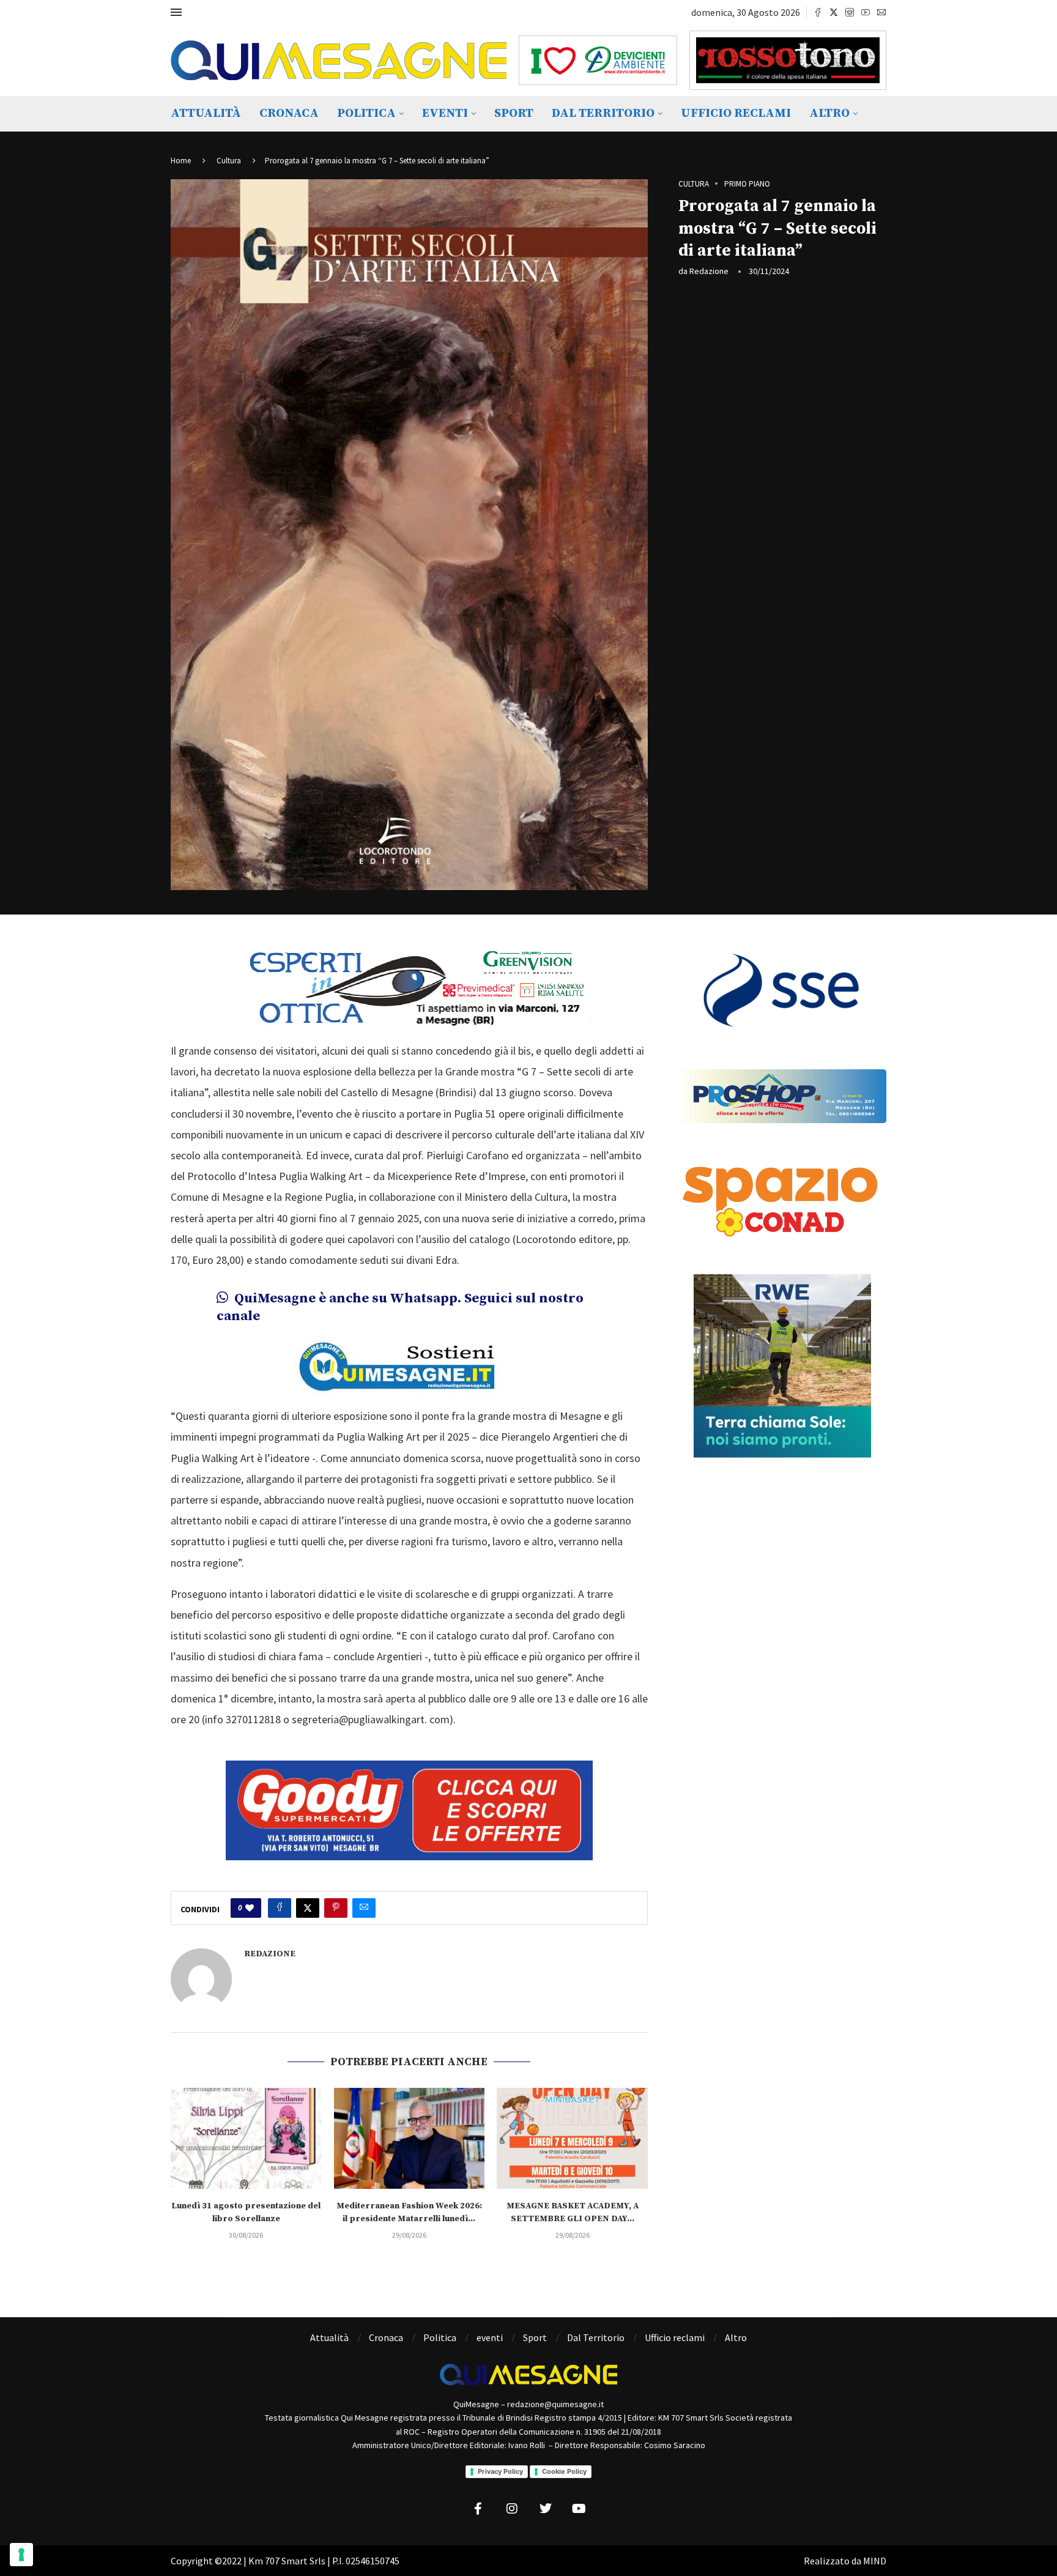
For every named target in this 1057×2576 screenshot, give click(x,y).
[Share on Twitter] (308, 1908)
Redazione (709, 271)
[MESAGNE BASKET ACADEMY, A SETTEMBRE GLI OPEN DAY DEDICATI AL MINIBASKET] (572, 2138)
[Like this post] (250, 1908)
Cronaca (289, 113)
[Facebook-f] (478, 2509)
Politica (366, 113)
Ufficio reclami (736, 113)
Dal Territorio (603, 113)
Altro (829, 113)
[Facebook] (818, 12)
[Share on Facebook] (280, 1908)
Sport (514, 113)
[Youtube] (866, 12)
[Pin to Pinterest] (336, 1908)
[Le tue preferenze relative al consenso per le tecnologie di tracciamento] (21, 2555)
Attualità (206, 113)
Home (181, 161)
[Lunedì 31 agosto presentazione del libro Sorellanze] (246, 2138)
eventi (445, 113)
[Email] (881, 12)
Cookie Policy (564, 2471)
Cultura (229, 161)
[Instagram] (850, 12)
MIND (875, 2561)
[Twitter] (834, 12)
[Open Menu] (176, 12)
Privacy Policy (500, 2471)
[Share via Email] (364, 1908)
